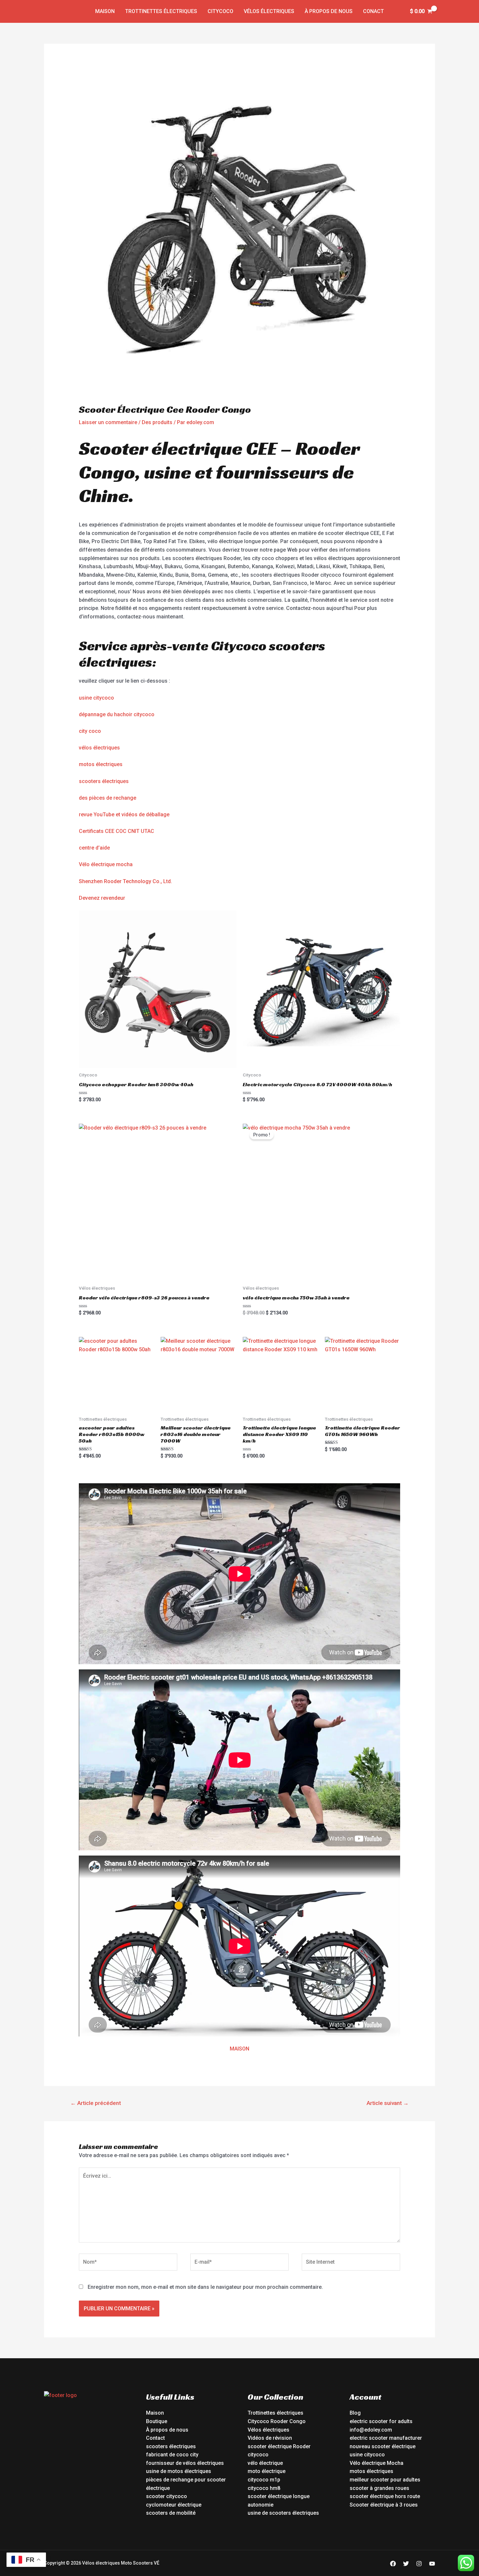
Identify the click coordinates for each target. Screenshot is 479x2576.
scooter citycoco (167, 2496)
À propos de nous (329, 11)
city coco (90, 731)
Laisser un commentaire (108, 422)
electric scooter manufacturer (386, 2438)
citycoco (258, 2455)
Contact (155, 2438)
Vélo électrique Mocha (377, 2463)
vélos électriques (99, 748)
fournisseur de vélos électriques (185, 2463)
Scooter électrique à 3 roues (384, 2505)
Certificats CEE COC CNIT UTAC (116, 831)
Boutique (157, 2421)
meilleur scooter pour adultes (385, 2480)
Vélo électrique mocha (106, 864)
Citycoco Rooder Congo (277, 2421)
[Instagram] (419, 2564)
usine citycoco (96, 698)
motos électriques (101, 764)
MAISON (239, 2049)
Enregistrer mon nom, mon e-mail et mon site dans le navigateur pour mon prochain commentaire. (205, 2287)
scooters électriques (104, 781)
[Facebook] (393, 2564)
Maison (105, 11)
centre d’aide (94, 848)
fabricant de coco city (172, 2455)
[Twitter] (406, 2564)
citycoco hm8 (264, 2488)
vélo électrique (265, 2463)
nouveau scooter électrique (383, 2446)
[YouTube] (432, 2564)
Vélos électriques (269, 11)
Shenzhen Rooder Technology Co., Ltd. (125, 881)
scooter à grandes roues (379, 2488)
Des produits (157, 422)
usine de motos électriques (179, 2471)
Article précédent (96, 2103)
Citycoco (220, 11)
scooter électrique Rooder (279, 2446)
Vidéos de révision (270, 2438)
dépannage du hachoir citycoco (117, 714)
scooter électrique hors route (385, 2496)
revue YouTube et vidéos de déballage (124, 814)
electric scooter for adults (381, 2421)
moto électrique (267, 2471)
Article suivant (388, 2103)
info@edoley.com (371, 2430)
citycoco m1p (264, 2480)
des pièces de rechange (108, 798)
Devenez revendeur (102, 898)
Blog (355, 2413)
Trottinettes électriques (161, 11)
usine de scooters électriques (283, 2513)
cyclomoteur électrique (174, 2505)
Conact (373, 11)
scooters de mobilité (171, 2513)
